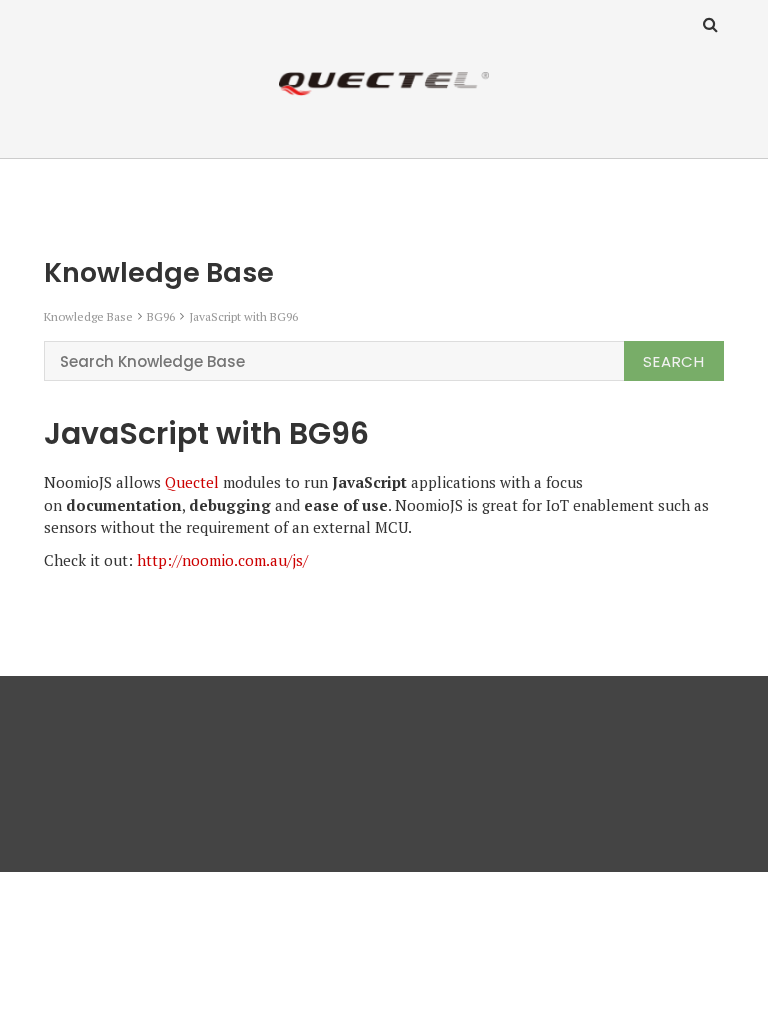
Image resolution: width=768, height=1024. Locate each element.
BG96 (161, 316)
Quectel (192, 482)
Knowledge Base (88, 316)
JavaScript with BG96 (243, 316)
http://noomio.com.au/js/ (222, 560)
